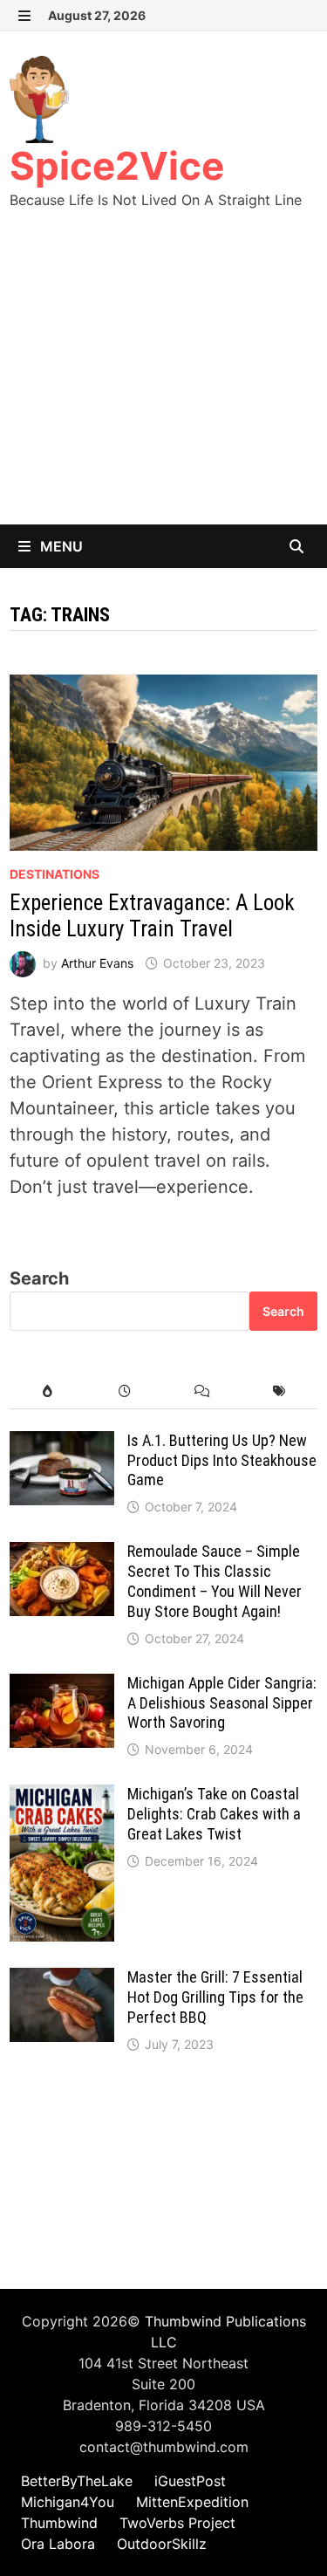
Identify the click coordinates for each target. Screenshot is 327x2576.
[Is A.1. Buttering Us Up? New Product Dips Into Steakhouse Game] (62, 1444)
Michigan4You (68, 2502)
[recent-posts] (125, 1391)
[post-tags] (279, 1391)
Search (39, 1278)
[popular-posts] (48, 1391)
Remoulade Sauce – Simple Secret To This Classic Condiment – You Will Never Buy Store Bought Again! (215, 1581)
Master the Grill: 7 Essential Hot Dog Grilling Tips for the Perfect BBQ (215, 1997)
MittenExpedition (192, 2502)
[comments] (202, 1391)
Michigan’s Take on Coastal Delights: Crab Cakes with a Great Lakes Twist (214, 1814)
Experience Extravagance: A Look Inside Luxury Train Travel (152, 916)
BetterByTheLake (77, 2481)
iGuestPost (190, 2481)
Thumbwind (59, 2523)
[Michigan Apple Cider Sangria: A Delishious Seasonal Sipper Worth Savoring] (62, 1687)
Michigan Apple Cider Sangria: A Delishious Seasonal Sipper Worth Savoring (222, 1703)
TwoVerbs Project (177, 2523)
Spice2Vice (117, 166)
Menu (60, 546)
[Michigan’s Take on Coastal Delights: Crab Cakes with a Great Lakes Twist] (62, 1798)
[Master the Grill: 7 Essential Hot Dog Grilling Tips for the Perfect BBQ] (62, 1981)
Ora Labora (58, 2544)
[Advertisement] (163, 384)
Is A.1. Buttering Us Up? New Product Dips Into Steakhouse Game (222, 1460)
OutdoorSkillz (162, 2544)
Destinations (54, 874)
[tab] (48, 1391)
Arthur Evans (97, 963)
